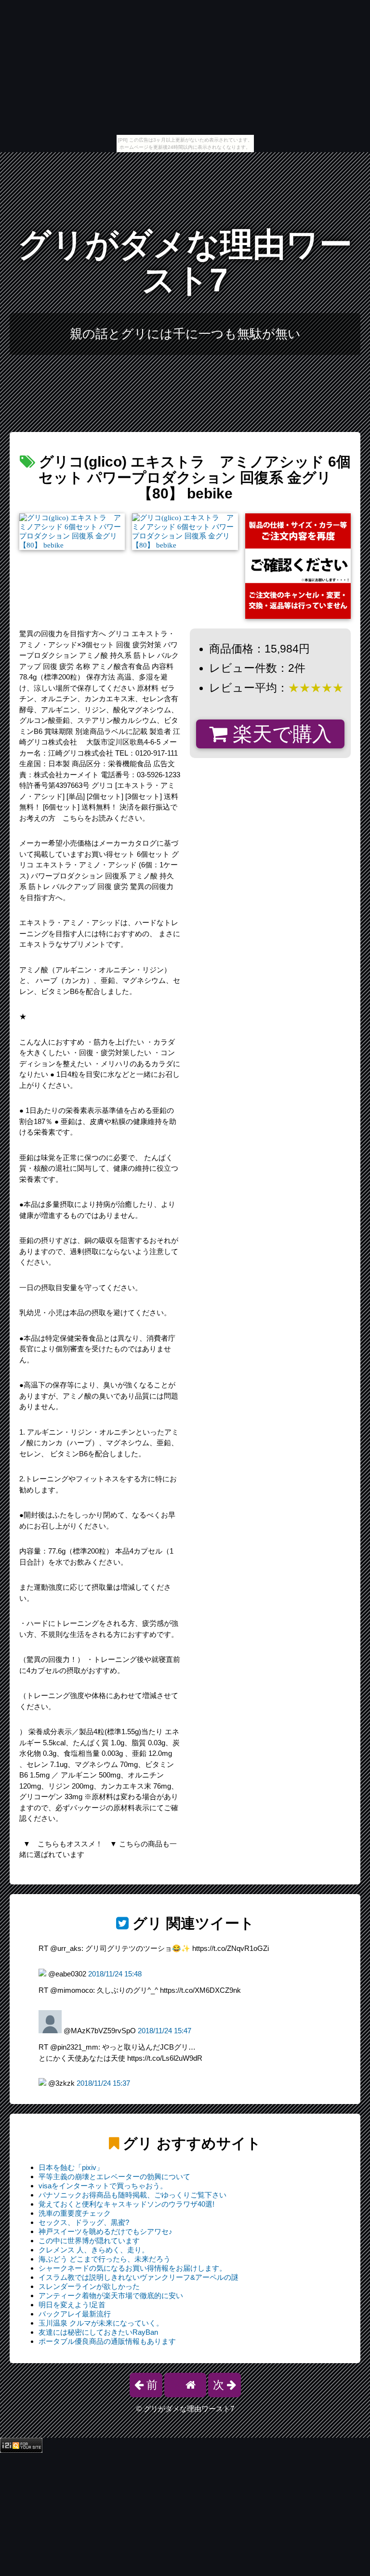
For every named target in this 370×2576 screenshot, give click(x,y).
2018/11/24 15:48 (115, 1974)
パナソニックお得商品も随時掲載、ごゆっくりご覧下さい (132, 2195)
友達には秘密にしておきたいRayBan (98, 2332)
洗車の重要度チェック (75, 2213)
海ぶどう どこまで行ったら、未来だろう (105, 2259)
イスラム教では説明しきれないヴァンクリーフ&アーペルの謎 (139, 2277)
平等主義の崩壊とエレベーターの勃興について (114, 2177)
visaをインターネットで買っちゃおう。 (103, 2186)
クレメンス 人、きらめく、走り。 (94, 2250)
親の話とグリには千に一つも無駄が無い (185, 334)
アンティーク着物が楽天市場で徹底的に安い (111, 2295)
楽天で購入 (280, 734)
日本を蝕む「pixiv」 (71, 2167)
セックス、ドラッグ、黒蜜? (84, 2222)
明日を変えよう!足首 (72, 2305)
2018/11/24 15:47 (165, 2031)
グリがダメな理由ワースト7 (185, 262)
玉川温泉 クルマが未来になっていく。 (101, 2323)
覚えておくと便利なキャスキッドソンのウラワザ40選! (126, 2204)
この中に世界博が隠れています (89, 2241)
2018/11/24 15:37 (103, 2083)
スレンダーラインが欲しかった (89, 2286)
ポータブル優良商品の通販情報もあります (107, 2341)
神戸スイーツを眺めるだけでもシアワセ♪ (106, 2231)
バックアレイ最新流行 (75, 2314)
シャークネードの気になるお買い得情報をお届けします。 (132, 2268)
